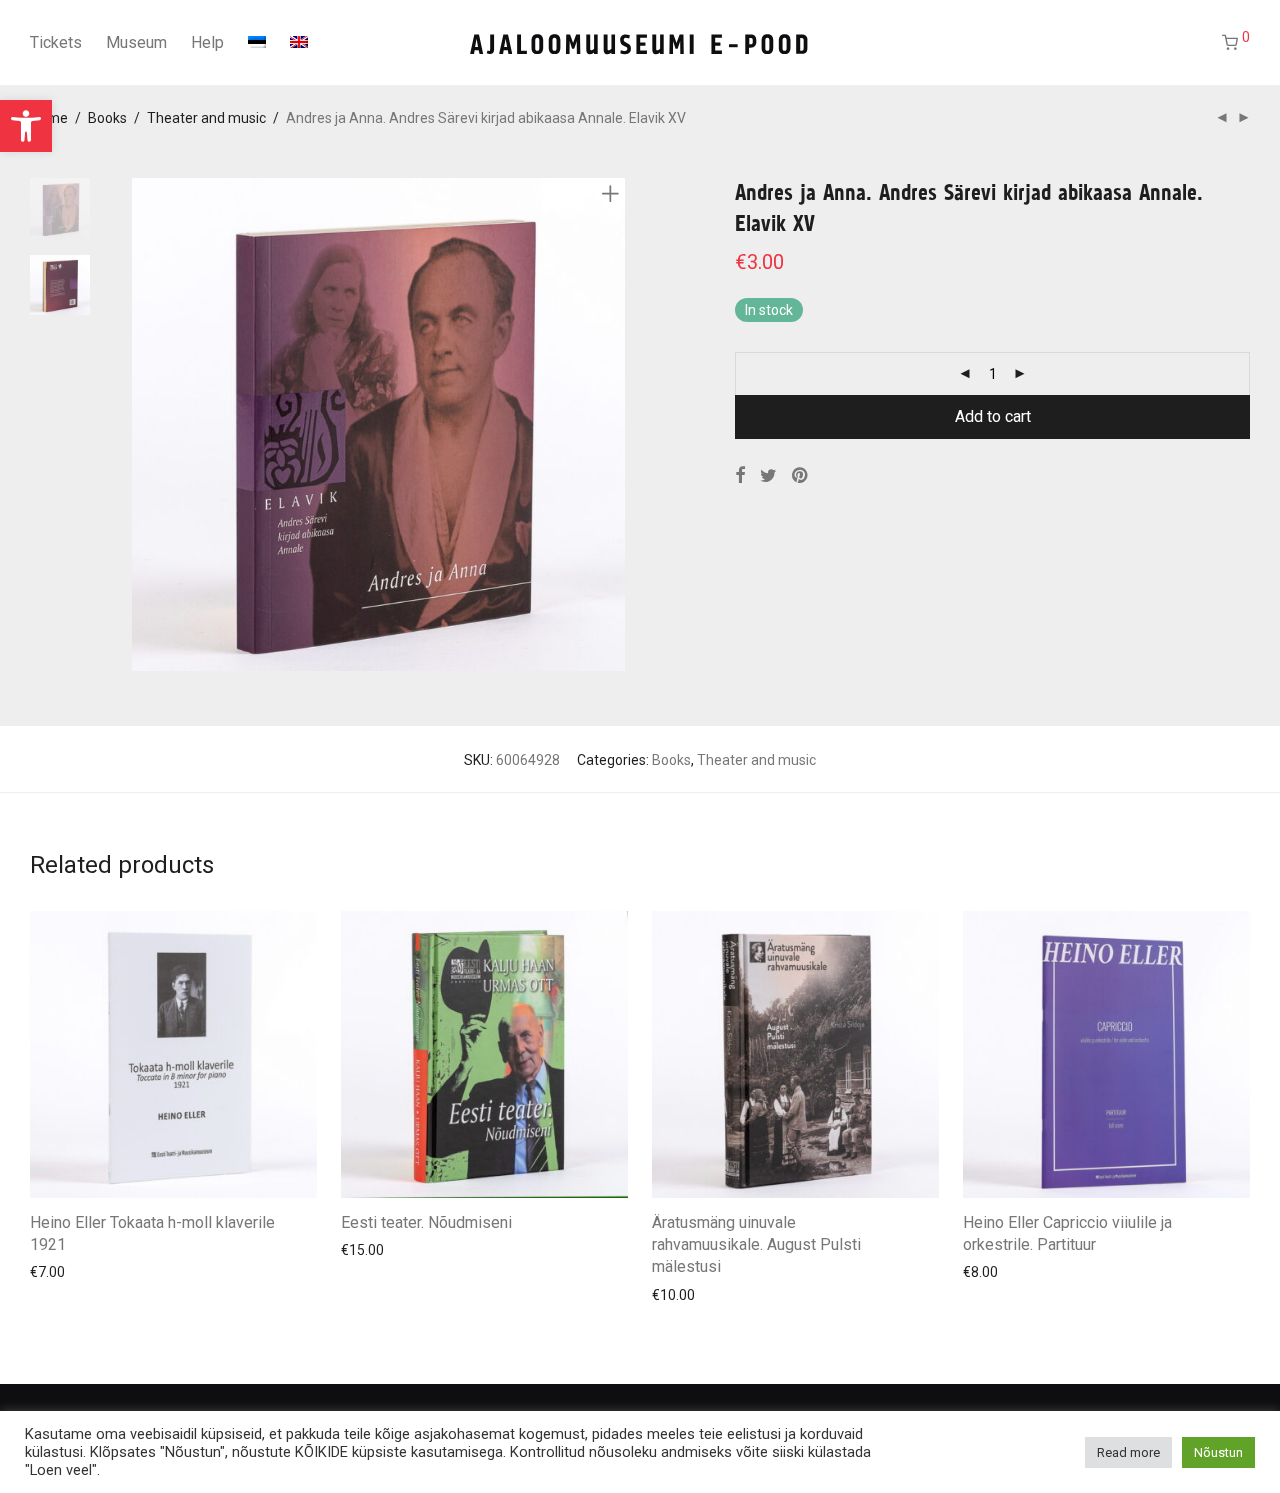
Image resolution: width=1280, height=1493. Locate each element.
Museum (136, 42)
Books (107, 118)
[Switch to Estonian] (257, 43)
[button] (26, 126)
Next (614, 425)
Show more (56, 1271)
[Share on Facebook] (740, 476)
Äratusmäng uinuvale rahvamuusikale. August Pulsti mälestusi (756, 1245)
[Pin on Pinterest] (801, 476)
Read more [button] (1128, 1452)
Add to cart (993, 416)
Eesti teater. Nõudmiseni (426, 1222)
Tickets (56, 42)
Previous (144, 425)
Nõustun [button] (1218, 1452)
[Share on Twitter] (768, 476)
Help (207, 42)
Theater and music (206, 118)
